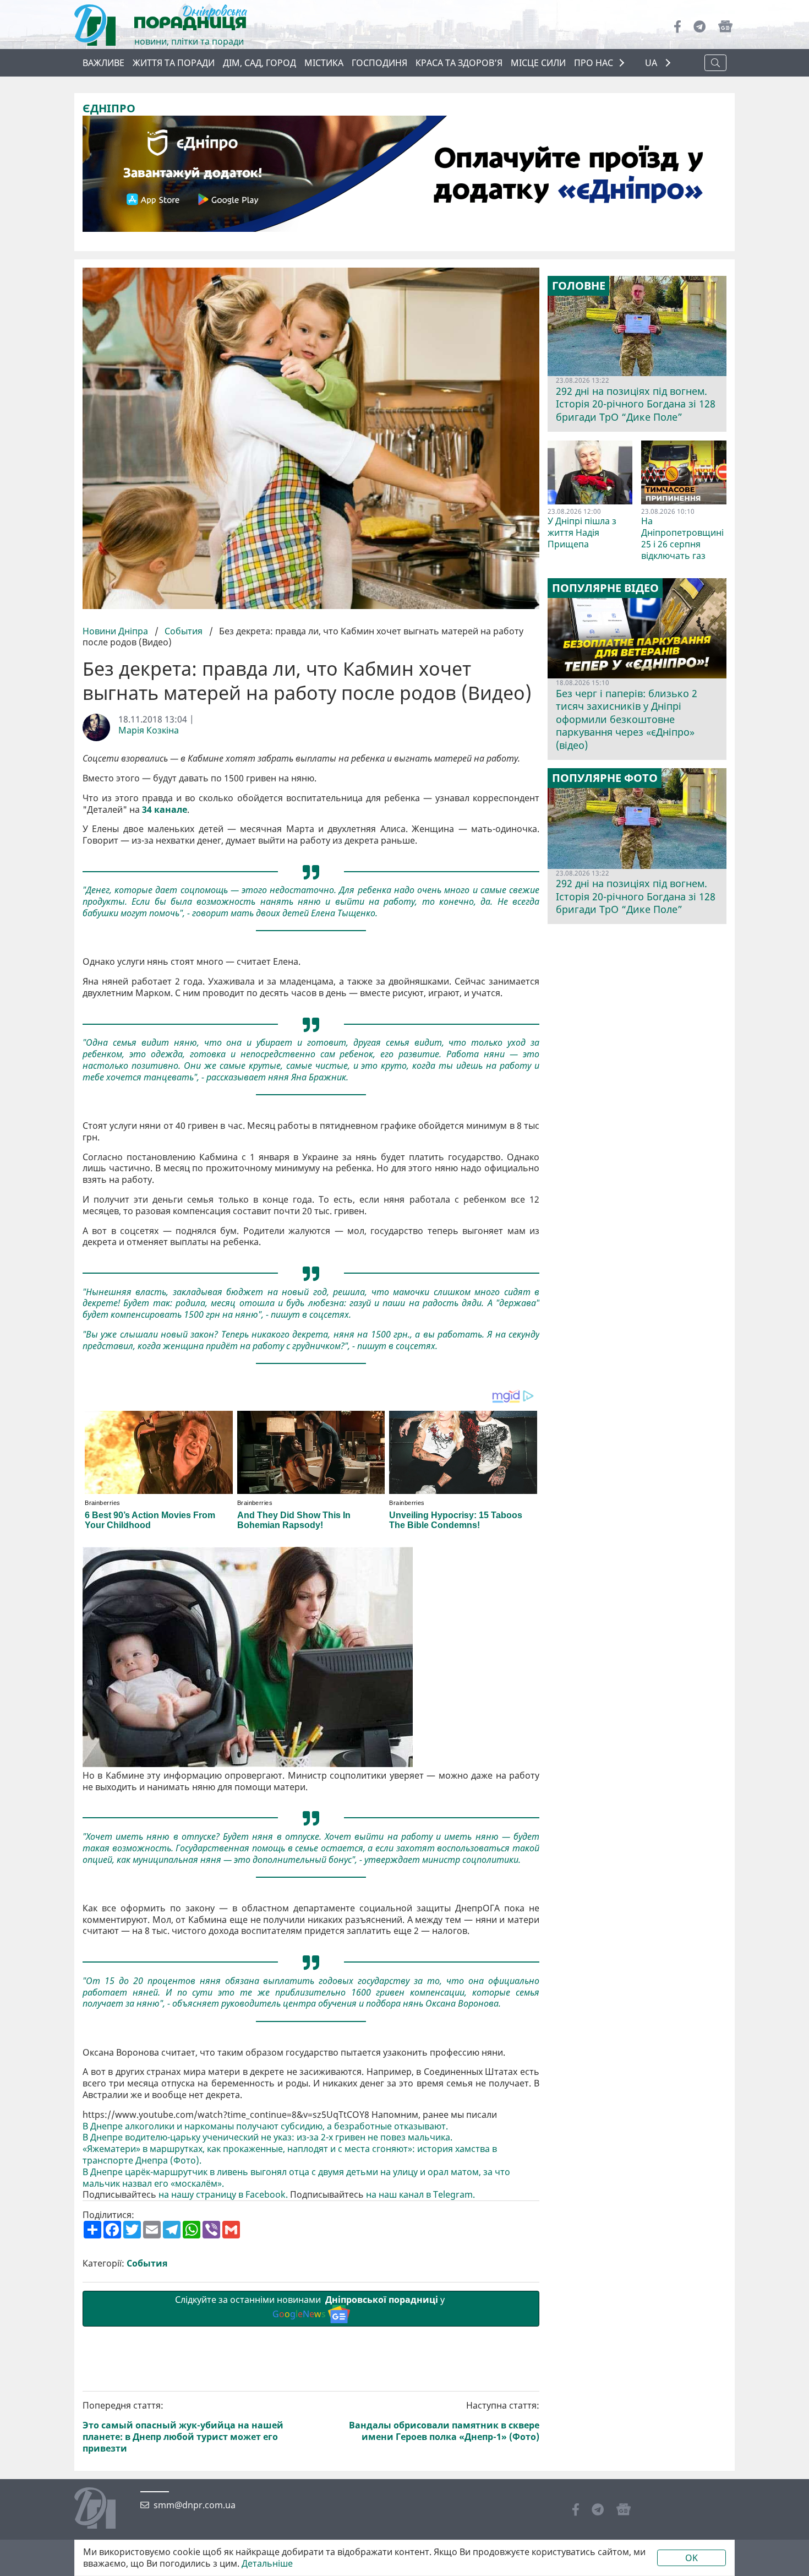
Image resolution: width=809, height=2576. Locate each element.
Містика (324, 63)
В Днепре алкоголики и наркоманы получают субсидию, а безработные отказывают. (265, 2126)
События (184, 631)
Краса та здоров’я (459, 63)
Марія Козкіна (149, 730)
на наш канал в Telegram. (420, 2195)
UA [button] (652, 63)
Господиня (379, 63)
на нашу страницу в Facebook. (223, 2195)
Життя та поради (174, 63)
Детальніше (267, 2564)
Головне (579, 286)
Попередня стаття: (183, 2427)
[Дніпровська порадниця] (103, 2509)
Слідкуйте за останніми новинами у (311, 2307)
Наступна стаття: (444, 2421)
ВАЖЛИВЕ (103, 63)
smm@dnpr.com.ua (195, 2505)
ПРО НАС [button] (594, 63)
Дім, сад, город (259, 63)
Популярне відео (605, 588)
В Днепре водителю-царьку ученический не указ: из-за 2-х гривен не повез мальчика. (267, 2137)
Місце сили (538, 63)
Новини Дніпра (116, 631)
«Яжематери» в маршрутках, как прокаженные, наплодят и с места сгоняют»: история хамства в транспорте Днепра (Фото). (290, 2155)
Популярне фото (605, 778)
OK (692, 2558)
